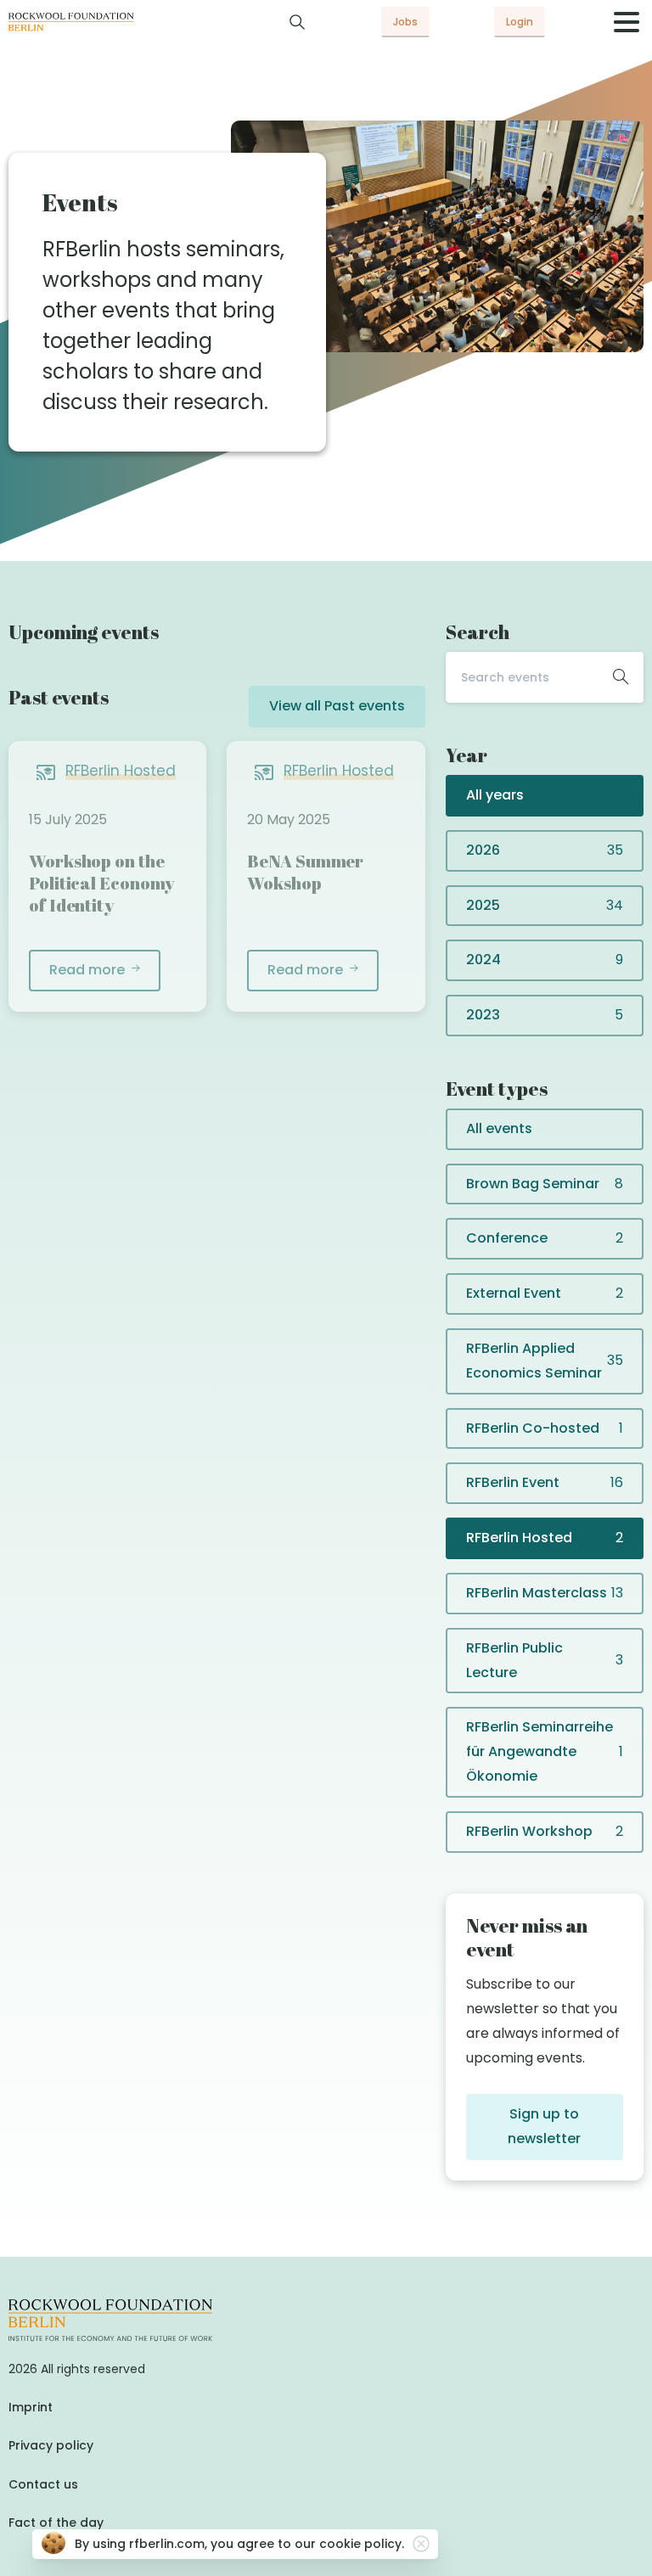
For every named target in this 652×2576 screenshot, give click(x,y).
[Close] (421, 2544)
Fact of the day (56, 2523)
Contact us (43, 2484)
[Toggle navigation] (627, 22)
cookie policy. (362, 2544)
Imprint (31, 2407)
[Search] (297, 22)
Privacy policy (51, 2445)
